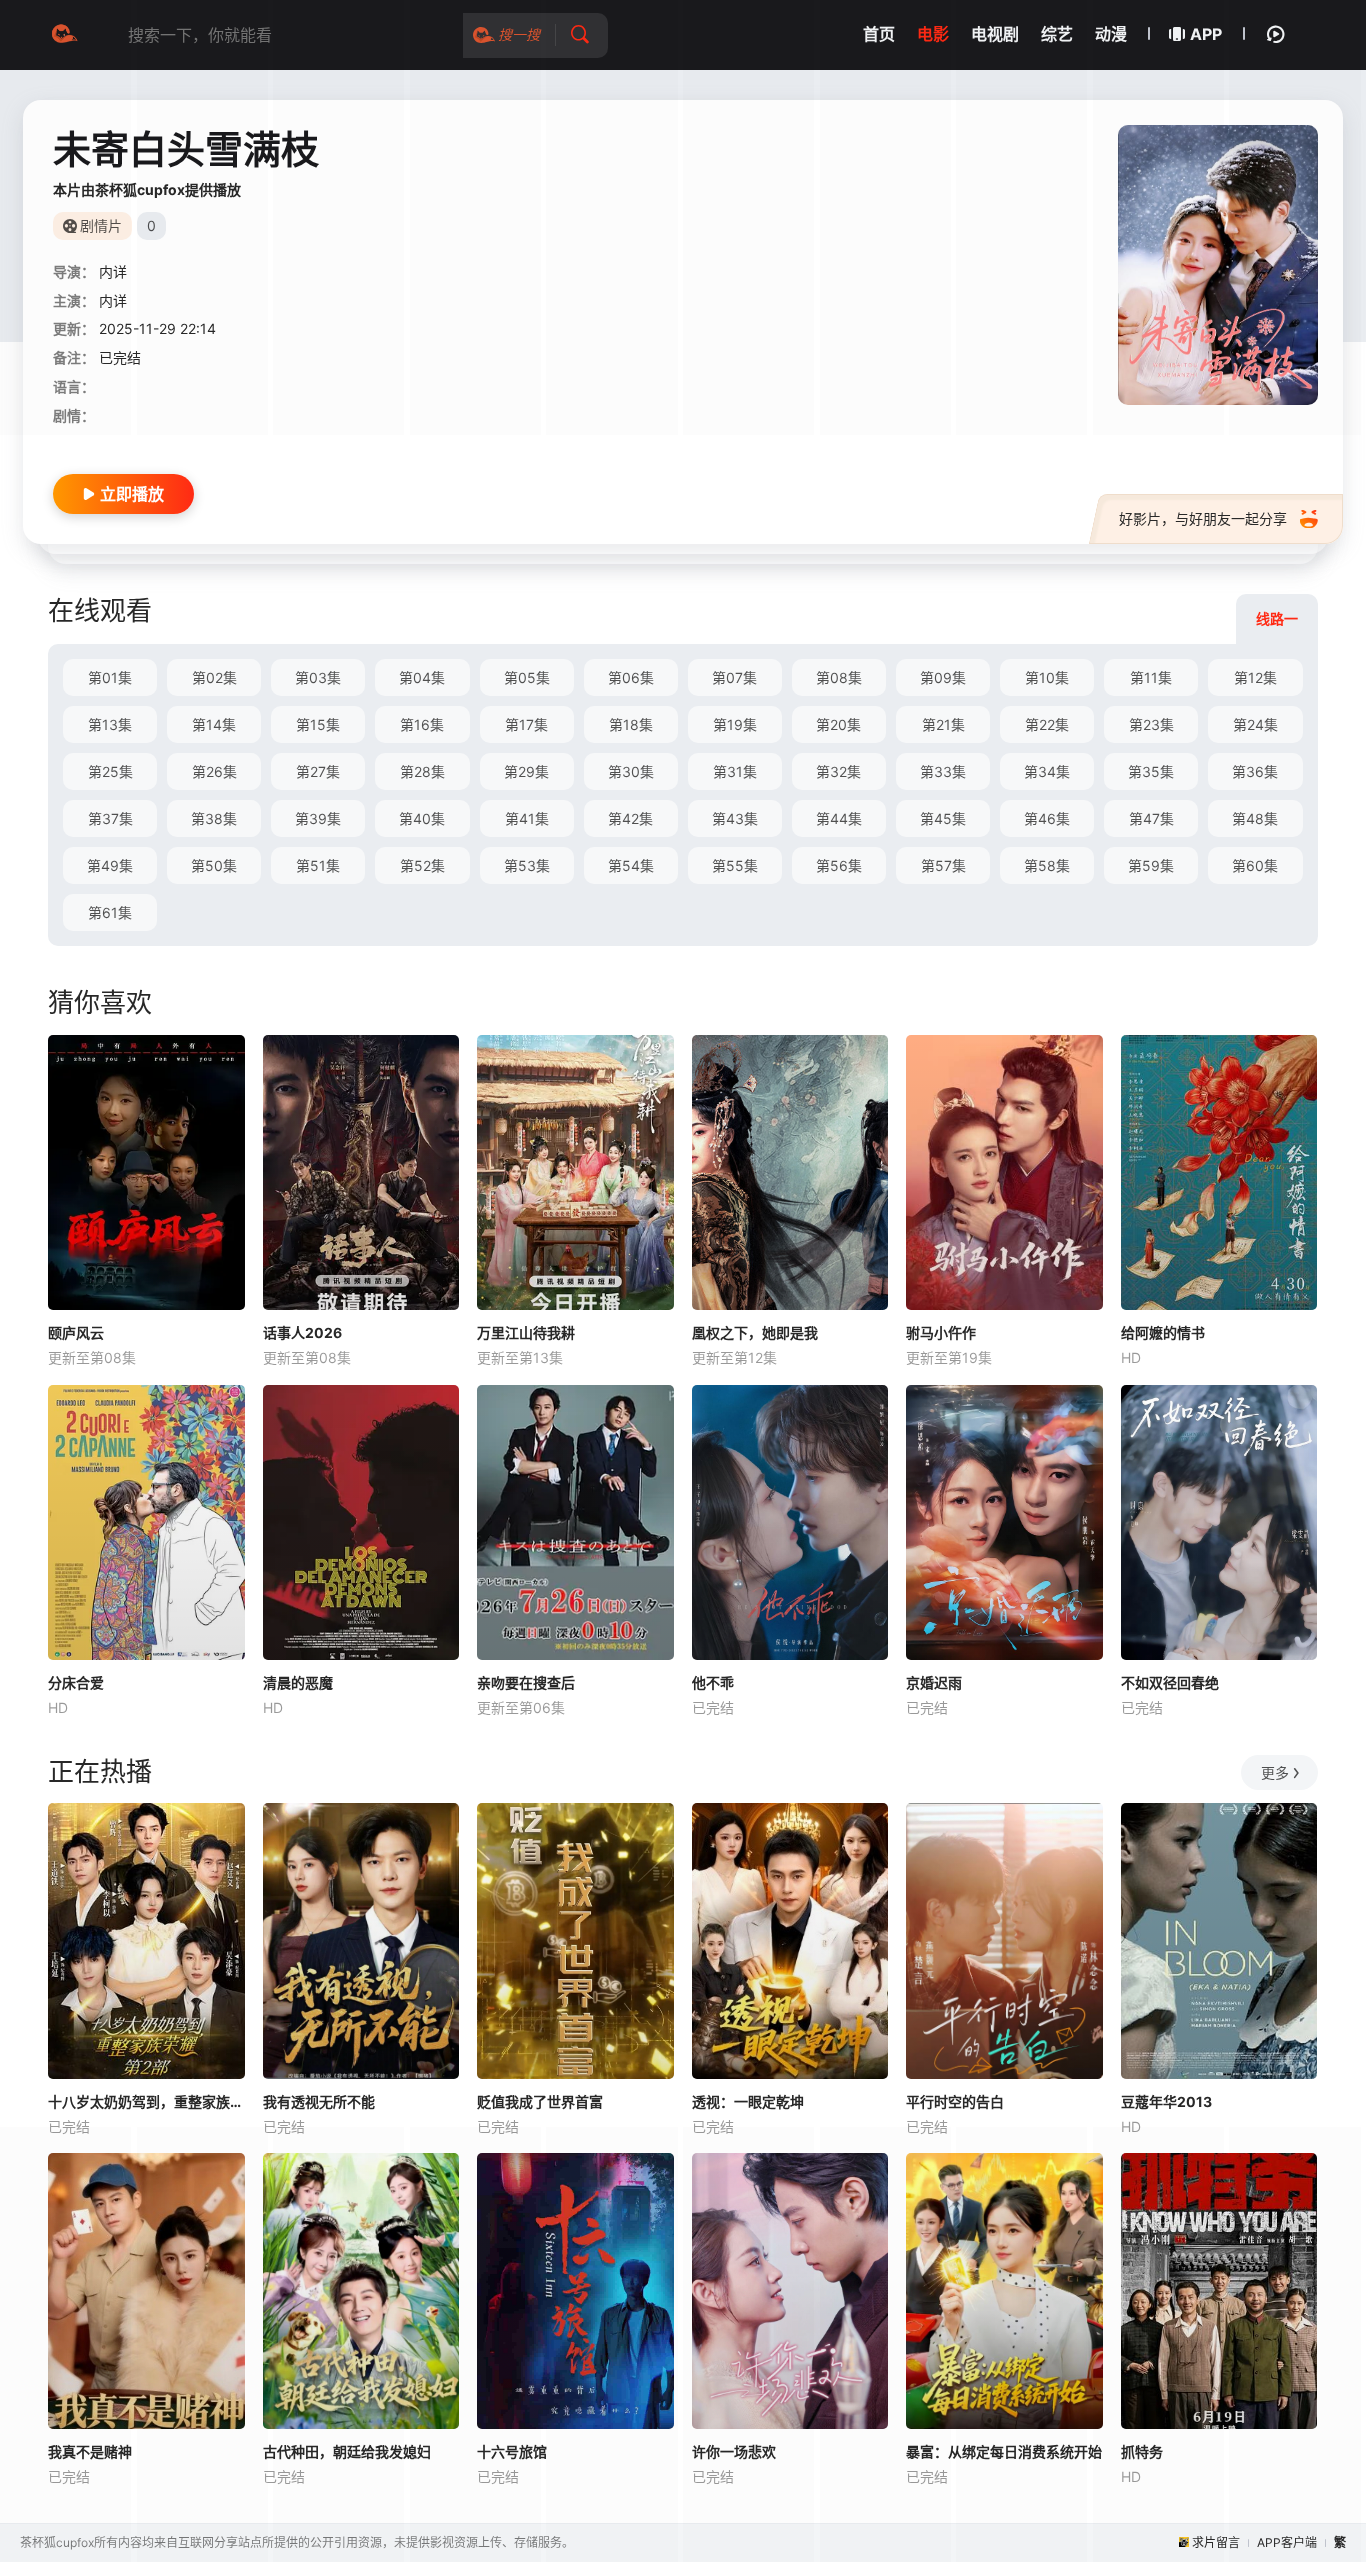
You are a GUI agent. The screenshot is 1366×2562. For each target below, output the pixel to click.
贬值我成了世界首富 (540, 2101)
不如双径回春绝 (1170, 1682)
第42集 (630, 818)
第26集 (214, 771)
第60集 (1255, 865)
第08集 (839, 677)
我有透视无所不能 (319, 2101)
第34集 (1047, 771)
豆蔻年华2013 (1166, 2101)
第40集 (422, 818)
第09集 (943, 677)
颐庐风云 (76, 1332)
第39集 (318, 818)
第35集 (1151, 771)
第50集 (214, 865)
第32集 (838, 771)
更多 (1275, 1772)
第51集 (318, 865)
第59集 (1151, 865)
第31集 (735, 771)
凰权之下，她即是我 (755, 1332)
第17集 (526, 724)
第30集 (631, 771)
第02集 (214, 677)
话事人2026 (302, 1332)
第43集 (735, 818)
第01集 (110, 677)
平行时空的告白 (955, 2101)
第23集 (1151, 724)
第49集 (110, 865)
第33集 (943, 771)
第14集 (214, 724)
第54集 (631, 865)
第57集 (943, 865)
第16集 (422, 724)
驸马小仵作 (941, 1332)
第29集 (526, 771)
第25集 (110, 771)
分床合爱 (76, 1682)
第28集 (422, 771)
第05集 (527, 677)
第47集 (1151, 818)
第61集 (110, 912)
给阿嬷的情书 (1163, 1332)
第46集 (1047, 818)
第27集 (318, 771)
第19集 (735, 724)
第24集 (1255, 724)
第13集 (110, 724)
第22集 (1047, 724)
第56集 (839, 865)
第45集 (943, 818)
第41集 (527, 818)
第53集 (527, 865)
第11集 (1151, 677)
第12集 (1255, 677)
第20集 (838, 724)
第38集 (214, 818)
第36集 (1255, 771)
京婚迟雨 (934, 1682)
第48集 (1255, 818)
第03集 (318, 677)
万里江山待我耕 (526, 1332)
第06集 (631, 677)
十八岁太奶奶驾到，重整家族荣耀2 (146, 2101)
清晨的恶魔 (298, 1682)
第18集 (631, 724)
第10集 (1047, 677)
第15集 (318, 724)
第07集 (734, 677)
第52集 (422, 865)
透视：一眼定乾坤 (748, 2101)
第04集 (422, 677)
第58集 (1047, 865)
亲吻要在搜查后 (526, 1682)
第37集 (110, 818)
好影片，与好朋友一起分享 (1203, 518)
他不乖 (713, 1682)
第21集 (943, 724)
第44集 (839, 818)
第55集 (735, 865)
